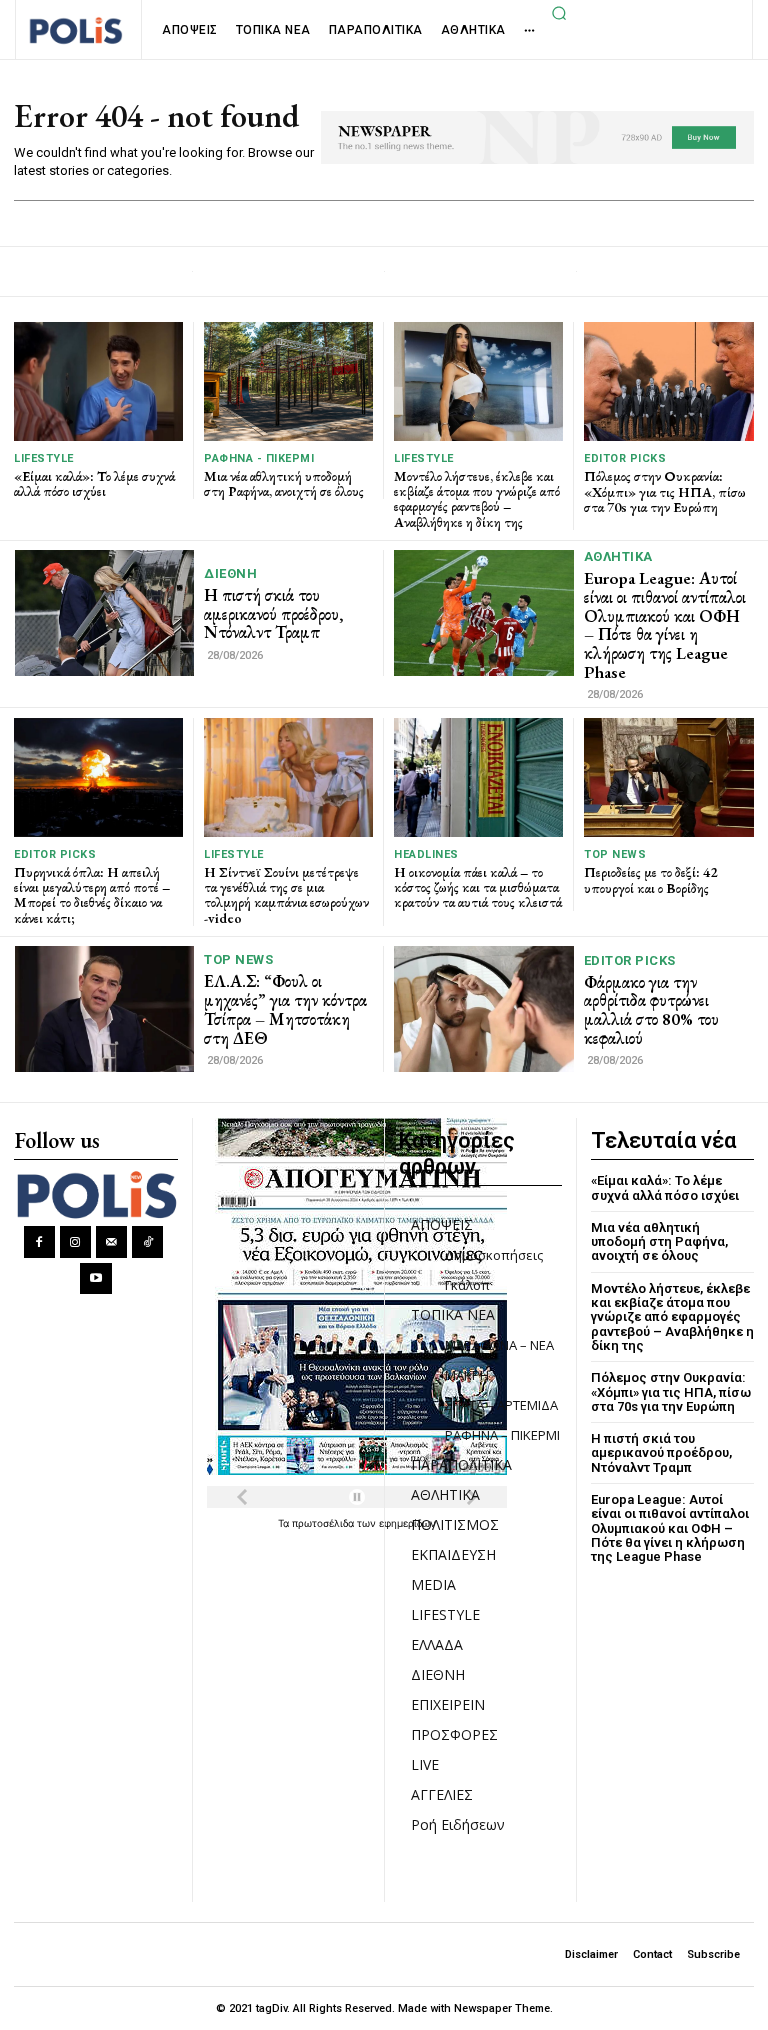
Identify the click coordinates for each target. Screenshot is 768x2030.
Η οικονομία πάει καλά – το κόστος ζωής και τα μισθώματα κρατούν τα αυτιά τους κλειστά (478, 887)
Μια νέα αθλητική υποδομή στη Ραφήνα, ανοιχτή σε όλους (284, 483)
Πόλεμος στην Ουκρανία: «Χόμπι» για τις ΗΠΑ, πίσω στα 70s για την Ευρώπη (665, 491)
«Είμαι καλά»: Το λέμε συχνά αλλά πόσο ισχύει (94, 483)
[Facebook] (39, 1241)
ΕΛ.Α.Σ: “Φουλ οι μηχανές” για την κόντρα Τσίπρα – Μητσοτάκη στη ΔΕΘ (285, 1009)
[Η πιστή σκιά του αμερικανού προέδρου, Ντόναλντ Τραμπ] (104, 612)
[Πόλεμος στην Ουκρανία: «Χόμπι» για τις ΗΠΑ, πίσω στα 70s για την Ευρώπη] (669, 381)
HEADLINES (426, 854)
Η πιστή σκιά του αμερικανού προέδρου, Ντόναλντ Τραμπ (273, 613)
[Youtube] (95, 1278)
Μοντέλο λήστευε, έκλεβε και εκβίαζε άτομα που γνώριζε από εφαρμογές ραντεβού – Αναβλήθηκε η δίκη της (477, 499)
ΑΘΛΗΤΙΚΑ (618, 556)
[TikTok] (147, 1241)
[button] (559, 13)
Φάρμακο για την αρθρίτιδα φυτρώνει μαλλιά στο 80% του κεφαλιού (651, 1010)
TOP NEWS (615, 854)
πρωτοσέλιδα (324, 1523)
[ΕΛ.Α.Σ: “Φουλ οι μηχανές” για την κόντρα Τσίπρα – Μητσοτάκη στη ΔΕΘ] (104, 1008)
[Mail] (111, 1241)
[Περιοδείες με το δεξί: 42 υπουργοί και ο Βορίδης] (669, 777)
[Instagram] (75, 1241)
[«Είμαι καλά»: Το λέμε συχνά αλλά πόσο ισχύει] (98, 381)
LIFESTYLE (44, 458)
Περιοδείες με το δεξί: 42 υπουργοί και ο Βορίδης (650, 879)
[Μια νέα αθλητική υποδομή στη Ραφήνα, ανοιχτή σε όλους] (288, 381)
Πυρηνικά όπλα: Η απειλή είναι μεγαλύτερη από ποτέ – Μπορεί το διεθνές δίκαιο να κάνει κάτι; (92, 895)
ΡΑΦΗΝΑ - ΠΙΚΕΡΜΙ (259, 458)
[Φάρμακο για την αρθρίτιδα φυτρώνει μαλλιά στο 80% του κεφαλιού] (484, 1009)
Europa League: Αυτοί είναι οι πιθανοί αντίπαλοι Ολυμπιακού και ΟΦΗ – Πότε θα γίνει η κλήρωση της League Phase (665, 624)
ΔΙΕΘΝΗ (230, 573)
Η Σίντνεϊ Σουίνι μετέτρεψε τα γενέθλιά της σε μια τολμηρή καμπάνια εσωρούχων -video (286, 895)
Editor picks (625, 458)
